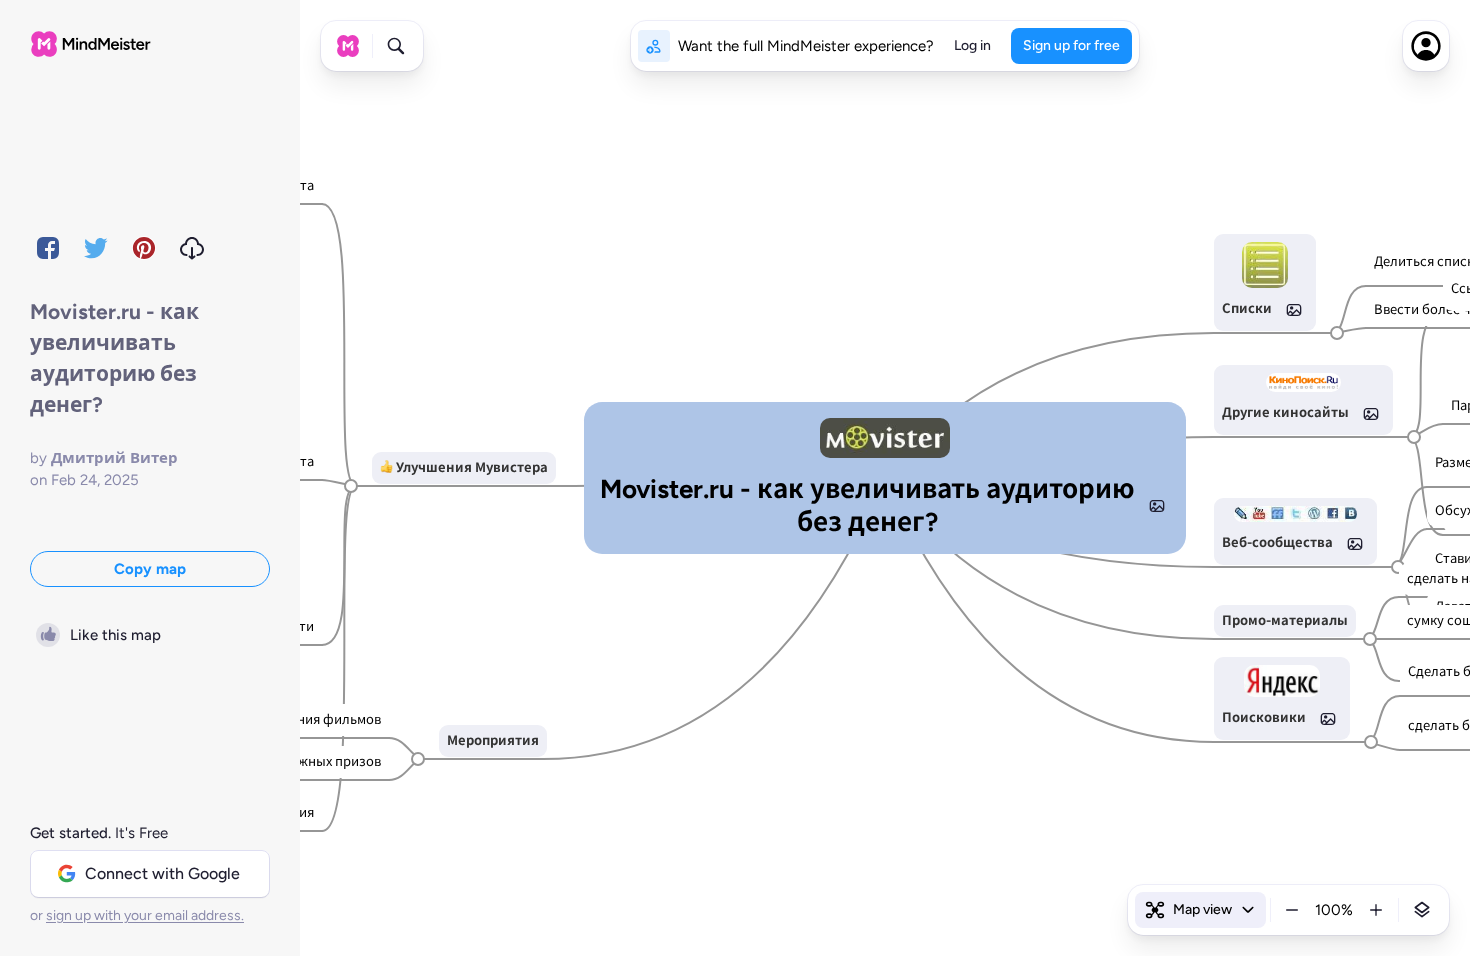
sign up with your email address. (145, 915)
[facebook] (48, 248)
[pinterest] (144, 248)
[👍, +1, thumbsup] (386, 468)
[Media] (1157, 506)
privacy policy (898, 908)
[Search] (396, 46)
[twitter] (96, 248)
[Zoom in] (1376, 910)
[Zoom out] (1292, 910)
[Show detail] (1422, 910)
